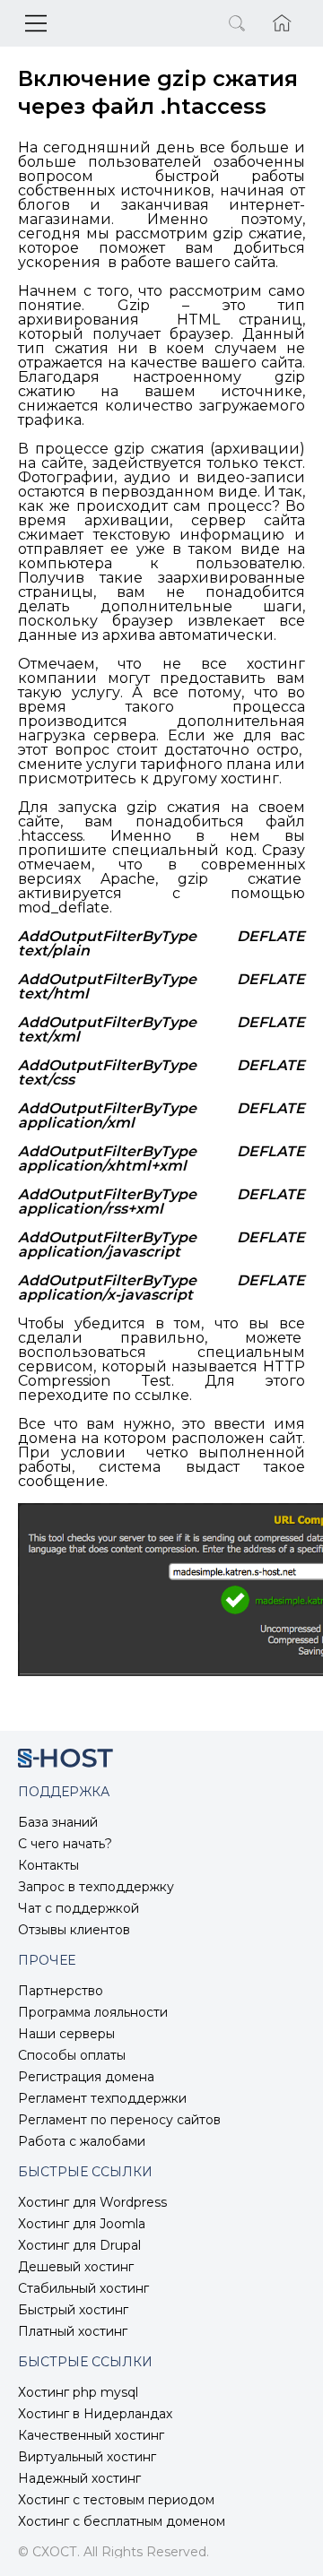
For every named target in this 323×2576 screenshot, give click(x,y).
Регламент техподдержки (102, 2098)
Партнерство (61, 1991)
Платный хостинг (73, 2331)
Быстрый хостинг (73, 2310)
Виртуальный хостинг (87, 2457)
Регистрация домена (86, 2077)
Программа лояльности (93, 2012)
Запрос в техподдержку (96, 1887)
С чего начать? (65, 1844)
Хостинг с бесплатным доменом (122, 2521)
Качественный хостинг (91, 2435)
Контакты (48, 1865)
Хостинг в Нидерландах (95, 2414)
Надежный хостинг (79, 2478)
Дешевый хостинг (76, 2267)
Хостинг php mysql (78, 2392)
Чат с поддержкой (79, 1908)
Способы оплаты (72, 2055)
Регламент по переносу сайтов (119, 2120)
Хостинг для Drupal (79, 2245)
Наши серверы (66, 2034)
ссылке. (163, 1395)
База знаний (58, 1822)
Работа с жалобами (82, 2141)
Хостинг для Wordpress (92, 2202)
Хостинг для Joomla (82, 2224)
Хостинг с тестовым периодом (116, 2500)
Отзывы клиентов (74, 1930)
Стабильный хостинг (83, 2288)
